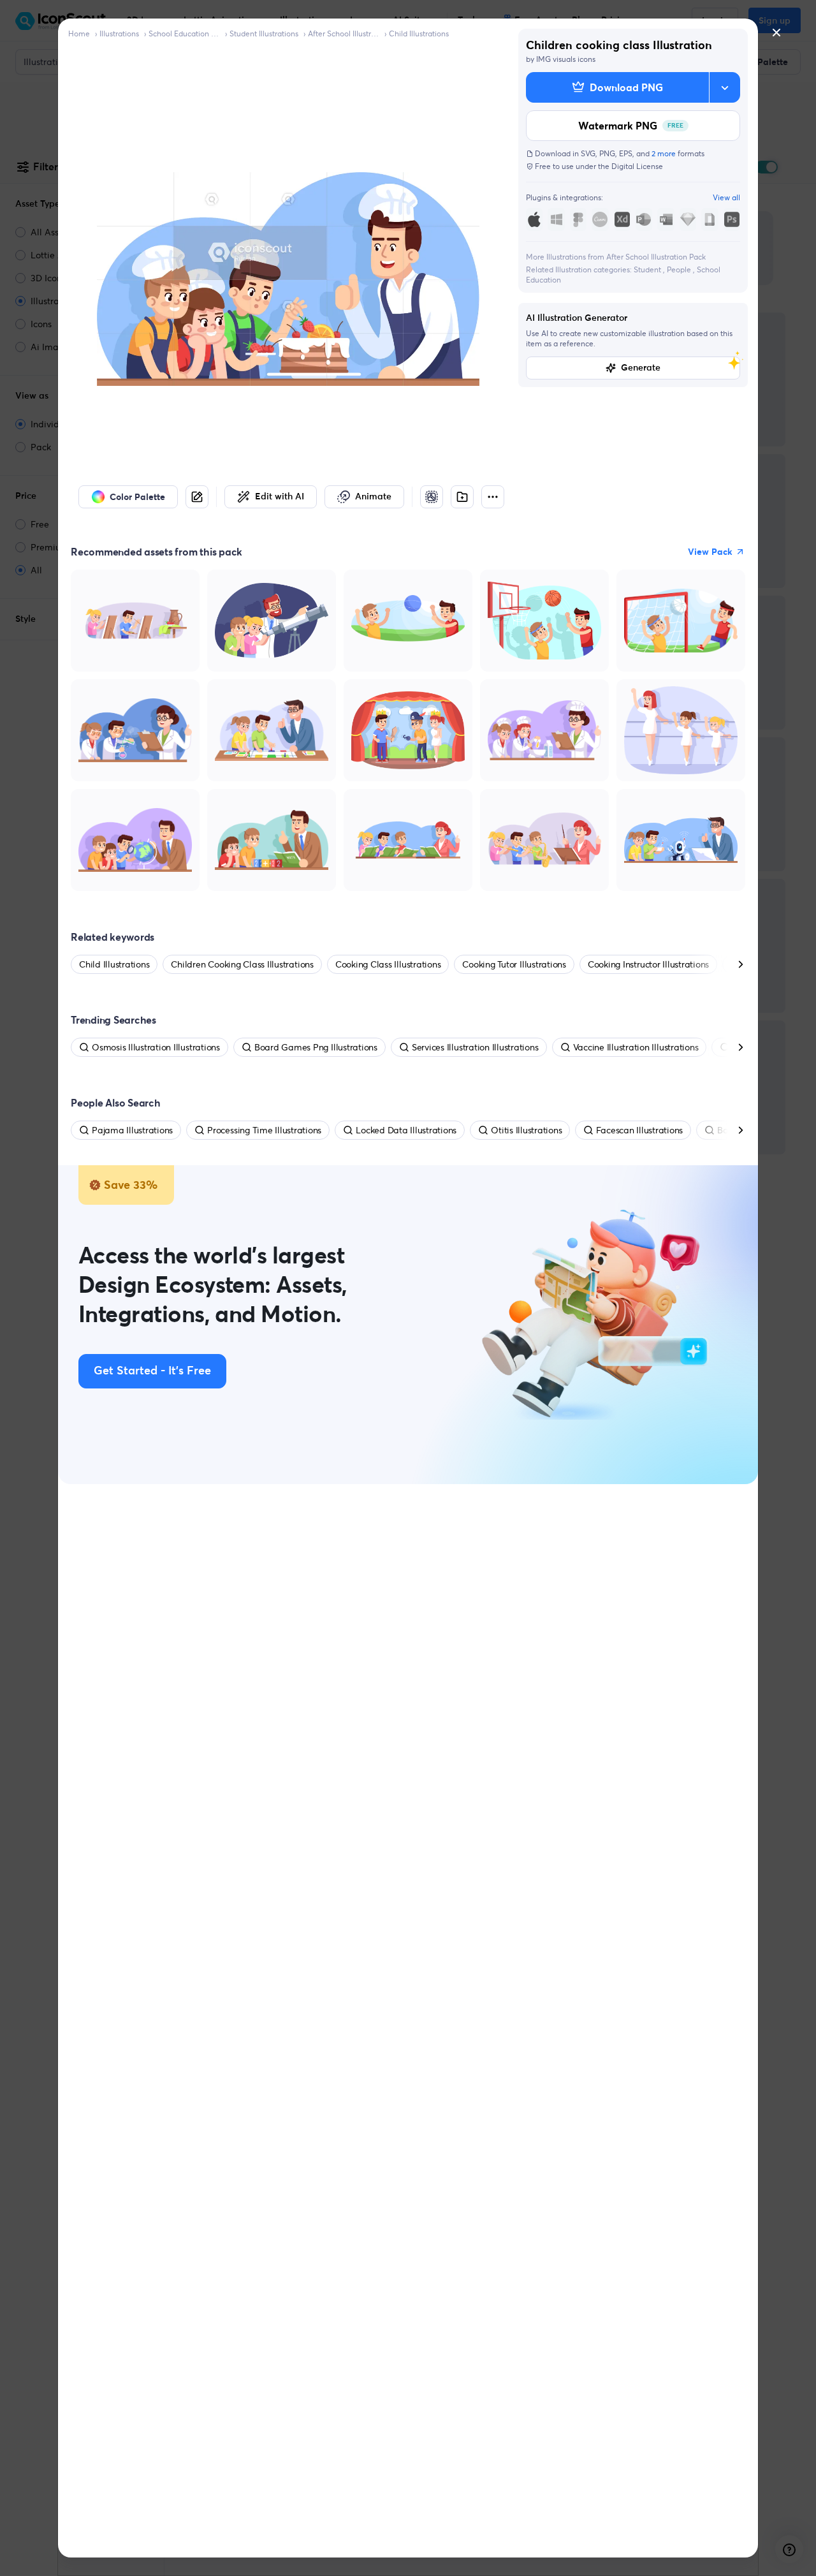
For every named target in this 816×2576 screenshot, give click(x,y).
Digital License (637, 166)
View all (726, 197)
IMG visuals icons (566, 59)
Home (79, 33)
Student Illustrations (264, 33)
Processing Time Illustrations (264, 1130)
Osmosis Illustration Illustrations (156, 1047)
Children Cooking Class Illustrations (242, 964)
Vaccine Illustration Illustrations (636, 1047)
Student (648, 269)
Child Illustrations (419, 33)
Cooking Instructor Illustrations (648, 964)
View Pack (710, 552)
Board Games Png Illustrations (316, 1047)
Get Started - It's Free (152, 1371)
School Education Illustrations (184, 33)
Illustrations (119, 33)
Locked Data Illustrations (406, 1130)
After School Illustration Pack (344, 33)
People (680, 269)
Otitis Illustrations (526, 1130)
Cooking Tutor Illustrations (514, 964)
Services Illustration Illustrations (475, 1047)
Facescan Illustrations (639, 1130)
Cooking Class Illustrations (388, 964)
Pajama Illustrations (132, 1130)
